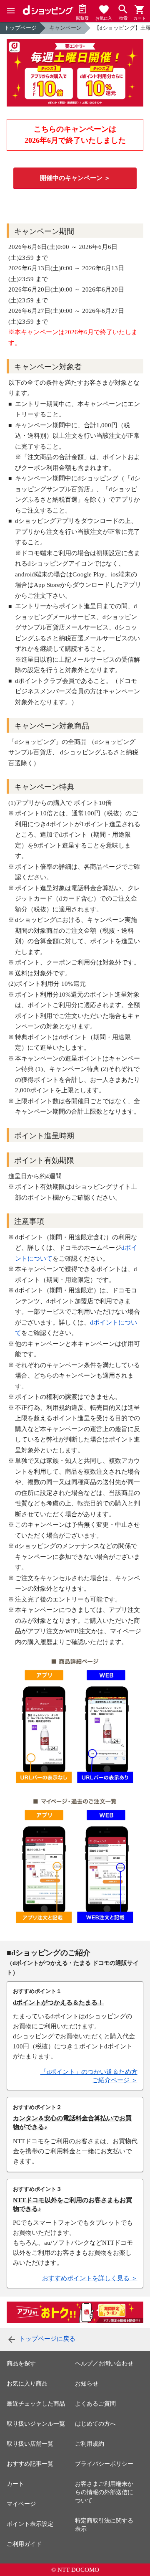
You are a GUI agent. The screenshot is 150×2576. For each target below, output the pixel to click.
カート (15, 2484)
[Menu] (11, 11)
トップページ (20, 28)
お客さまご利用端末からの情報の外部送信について (104, 2492)
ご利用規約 (90, 2444)
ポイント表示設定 (30, 2524)
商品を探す (21, 2364)
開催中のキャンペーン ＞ (75, 178)
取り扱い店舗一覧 (30, 2444)
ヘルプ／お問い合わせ (104, 2364)
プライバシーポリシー (104, 2464)
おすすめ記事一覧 (30, 2464)
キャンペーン (65, 28)
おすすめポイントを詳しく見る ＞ (90, 2278)
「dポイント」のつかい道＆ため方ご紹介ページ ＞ (89, 2076)
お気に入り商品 (27, 2384)
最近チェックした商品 (36, 2404)
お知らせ (87, 2384)
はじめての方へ (95, 2424)
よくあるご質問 (95, 2404)
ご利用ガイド (24, 2544)
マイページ (21, 2504)
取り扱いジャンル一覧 (36, 2424)
